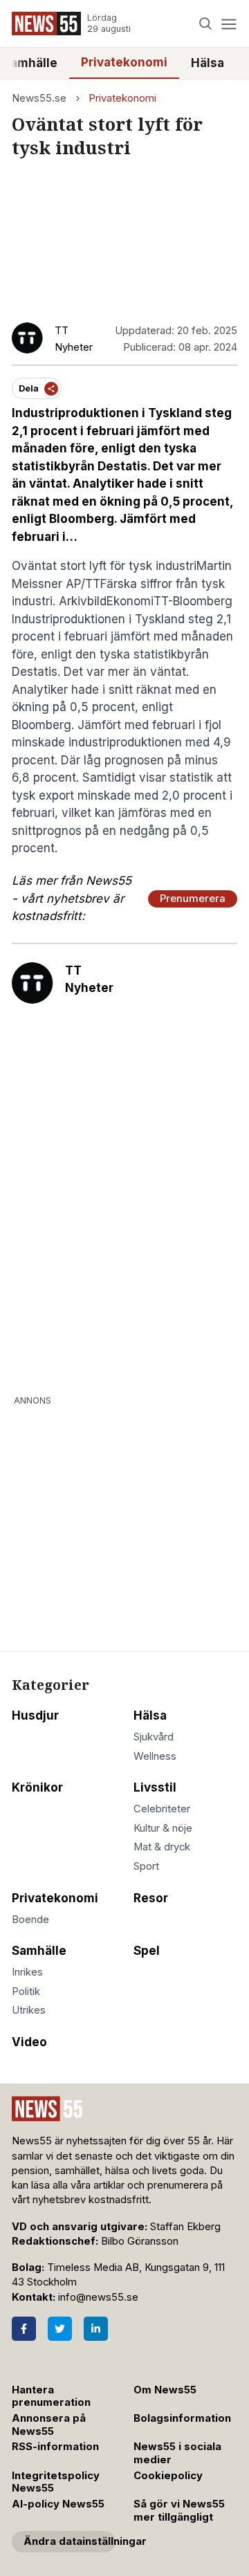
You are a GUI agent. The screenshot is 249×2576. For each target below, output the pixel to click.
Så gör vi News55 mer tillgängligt (179, 2511)
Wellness (155, 1756)
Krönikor (37, 1787)
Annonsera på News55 (49, 2425)
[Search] (206, 24)
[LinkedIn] (96, 2329)
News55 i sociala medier (177, 2453)
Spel (147, 1951)
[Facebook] (24, 2329)
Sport (146, 1866)
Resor (151, 1898)
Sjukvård (154, 1737)
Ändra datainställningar (70, 2541)
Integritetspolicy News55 (56, 2482)
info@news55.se (98, 2297)
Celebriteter (162, 1809)
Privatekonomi (124, 62)
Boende (30, 1920)
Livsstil (155, 1787)
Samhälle (39, 1951)
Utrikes (29, 2010)
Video (29, 2042)
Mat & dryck (162, 1847)
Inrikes (27, 1972)
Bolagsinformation (182, 2418)
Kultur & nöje (163, 1828)
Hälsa (207, 63)
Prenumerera (193, 899)
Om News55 (165, 2390)
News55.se (39, 98)
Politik (26, 1991)
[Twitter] (60, 2329)
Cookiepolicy (168, 2476)
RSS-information (55, 2447)
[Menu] (229, 24)
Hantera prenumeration (51, 2396)
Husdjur (35, 1715)
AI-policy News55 (58, 2504)
